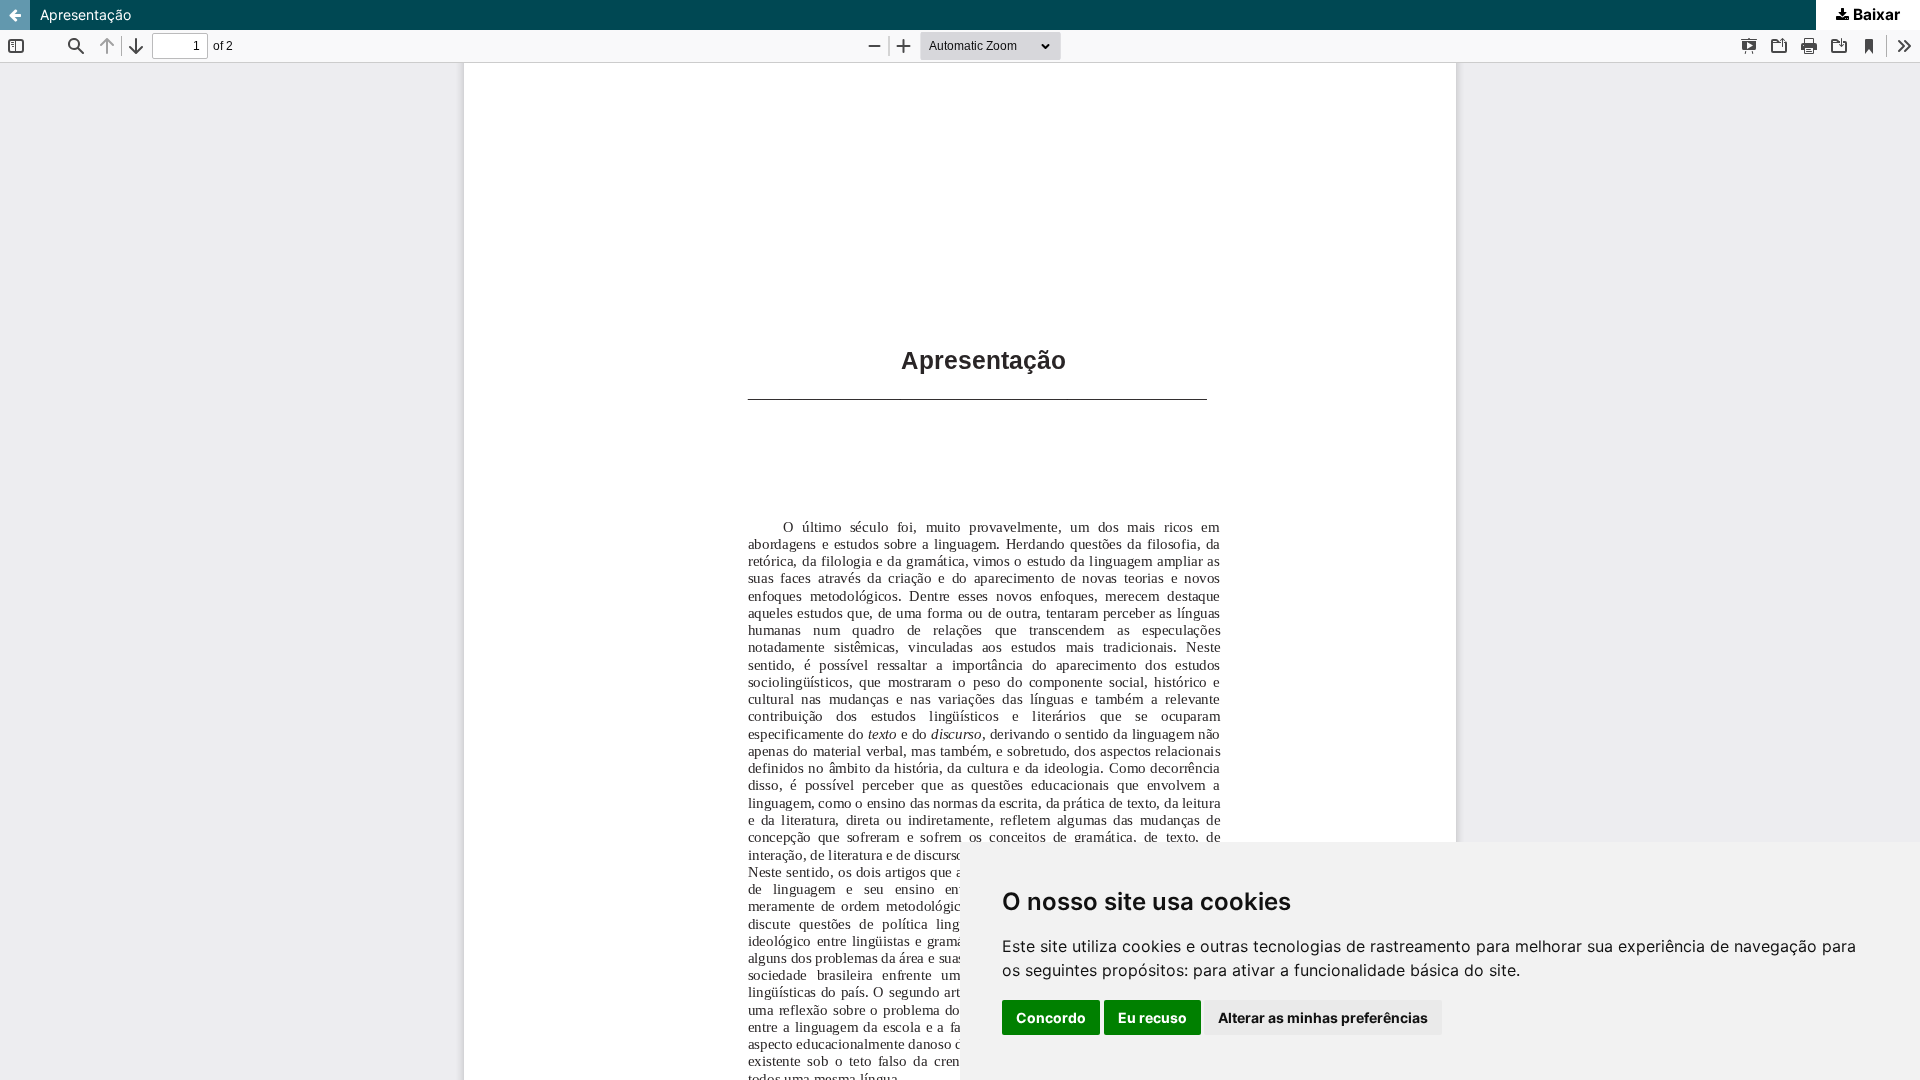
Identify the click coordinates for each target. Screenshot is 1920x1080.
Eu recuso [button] (1152, 1017)
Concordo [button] (1051, 1017)
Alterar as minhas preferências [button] (1323, 1017)
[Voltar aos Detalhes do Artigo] (15, 15)
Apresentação (85, 14)
